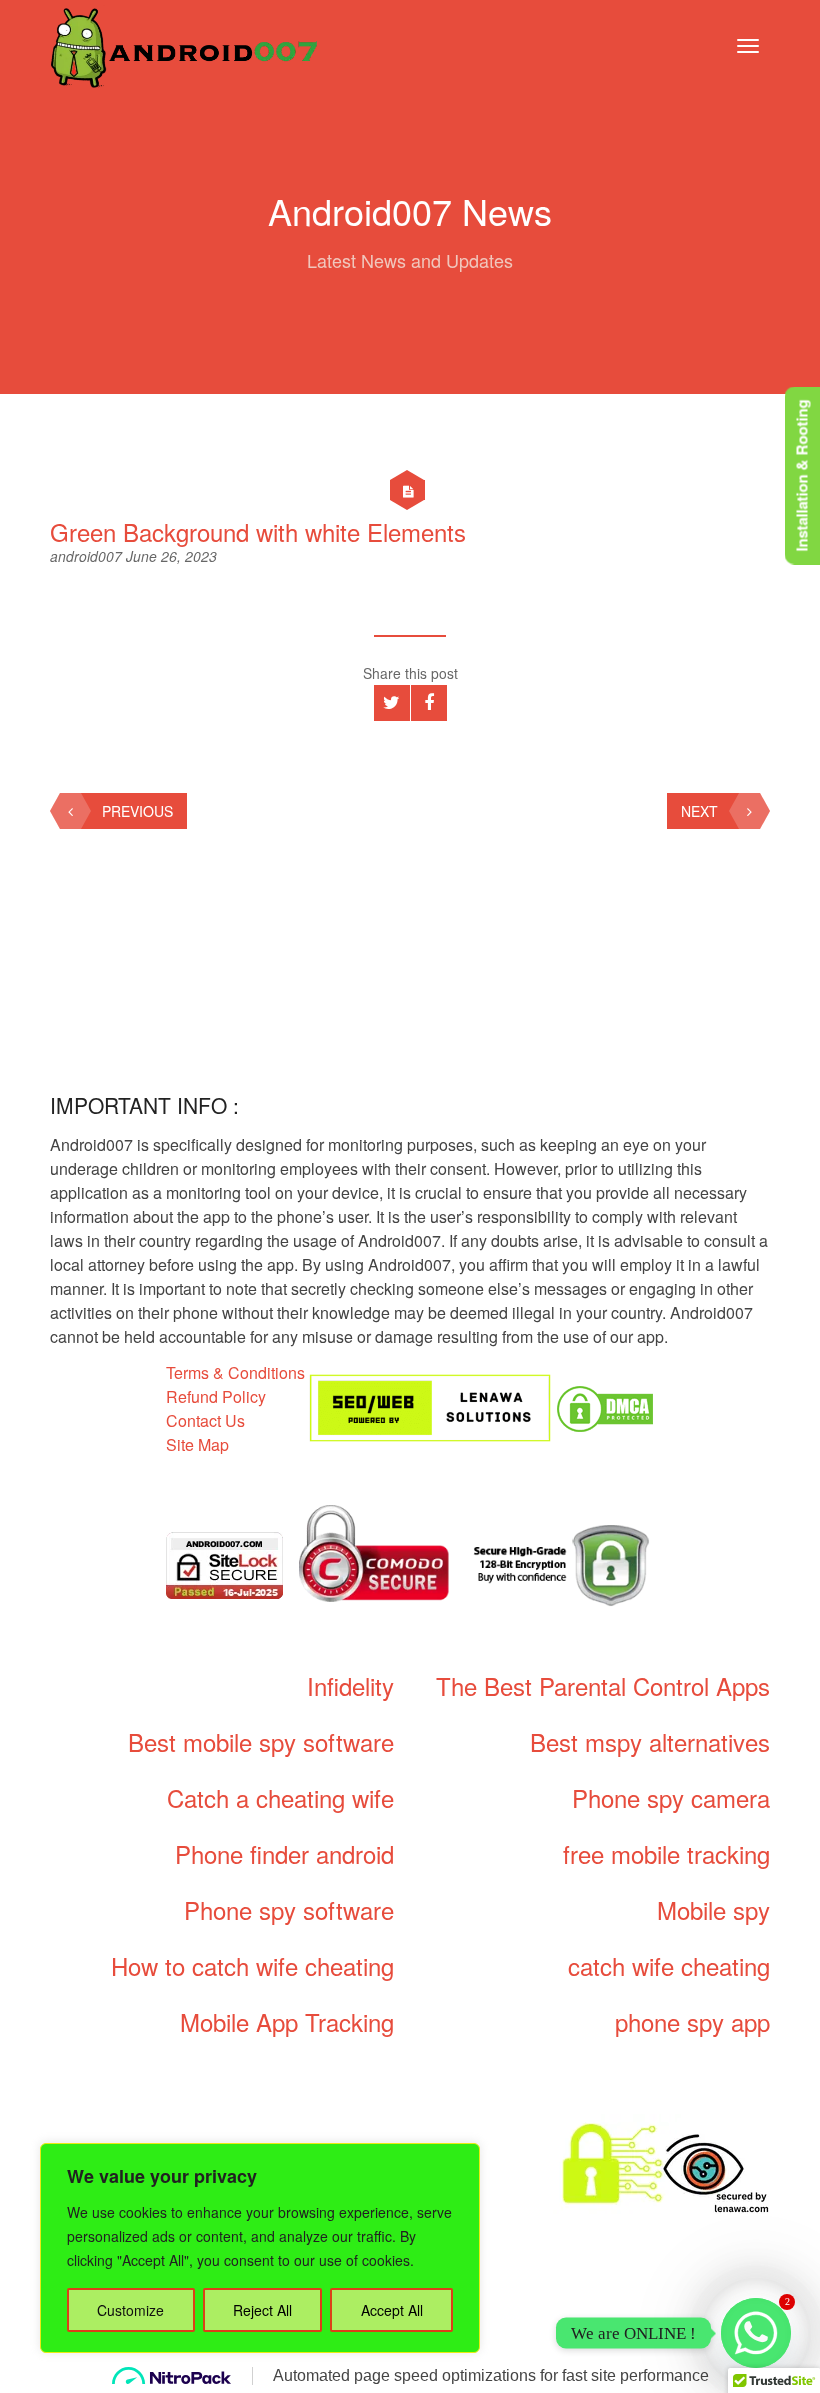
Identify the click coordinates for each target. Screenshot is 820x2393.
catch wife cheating (669, 1965)
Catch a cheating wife (280, 1797)
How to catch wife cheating (252, 1965)
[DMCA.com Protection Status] (605, 1406)
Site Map (197, 1444)
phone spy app (692, 2021)
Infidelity (350, 1685)
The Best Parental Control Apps (603, 1685)
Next (699, 811)
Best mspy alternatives (650, 1741)
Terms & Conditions (235, 1372)
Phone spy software (289, 1909)
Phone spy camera (671, 1797)
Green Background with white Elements (258, 531)
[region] (260, 2248)
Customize (130, 2310)
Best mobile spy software (261, 1741)
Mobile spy (713, 1909)
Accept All (392, 2310)
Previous (137, 811)
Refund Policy (216, 1396)
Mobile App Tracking (287, 2021)
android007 (88, 556)
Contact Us (205, 1420)
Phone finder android (284, 1853)
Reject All (262, 2310)
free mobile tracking (666, 1853)
